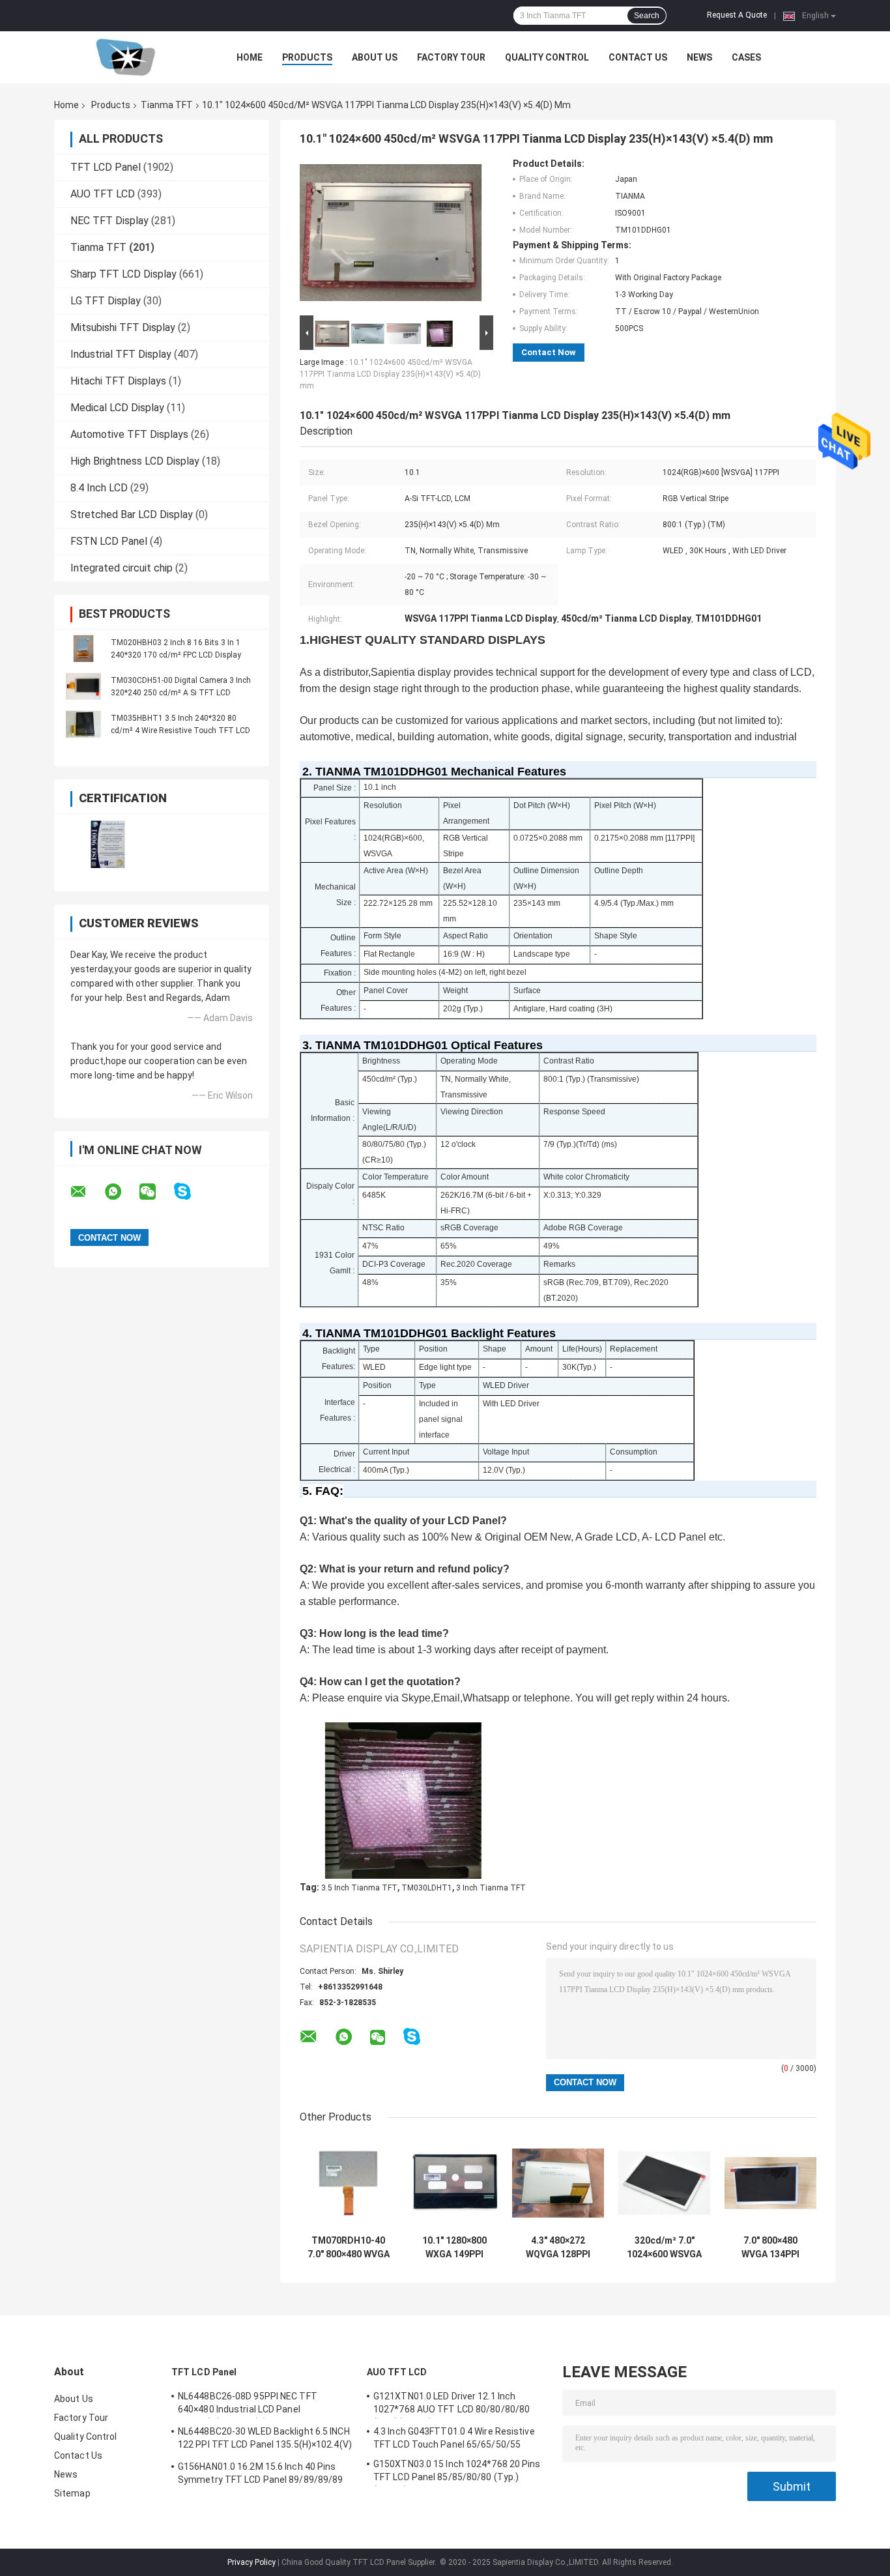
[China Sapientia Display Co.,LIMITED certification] (108, 844)
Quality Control (547, 57)
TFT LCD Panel (106, 167)
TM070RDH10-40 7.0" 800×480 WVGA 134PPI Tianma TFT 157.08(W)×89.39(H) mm (348, 2248)
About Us (375, 57)
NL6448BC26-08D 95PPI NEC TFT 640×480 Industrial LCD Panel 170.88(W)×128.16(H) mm (248, 2405)
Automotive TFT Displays (129, 434)
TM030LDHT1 (427, 1888)
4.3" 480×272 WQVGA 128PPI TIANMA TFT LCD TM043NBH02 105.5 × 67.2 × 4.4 (558, 2248)
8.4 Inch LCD (99, 488)
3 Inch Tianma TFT (491, 1888)
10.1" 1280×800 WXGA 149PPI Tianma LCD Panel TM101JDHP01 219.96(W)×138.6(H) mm (454, 2248)
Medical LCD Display (117, 408)
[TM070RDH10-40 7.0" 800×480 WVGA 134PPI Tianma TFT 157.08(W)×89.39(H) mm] (348, 2183)
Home (250, 57)
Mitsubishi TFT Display (123, 327)
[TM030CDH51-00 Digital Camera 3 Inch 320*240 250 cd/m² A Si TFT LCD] (83, 686)
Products (307, 57)
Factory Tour (451, 57)
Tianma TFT (167, 105)
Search (647, 16)
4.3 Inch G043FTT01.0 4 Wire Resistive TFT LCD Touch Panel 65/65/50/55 (454, 2438)
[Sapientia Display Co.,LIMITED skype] (191, 1192)
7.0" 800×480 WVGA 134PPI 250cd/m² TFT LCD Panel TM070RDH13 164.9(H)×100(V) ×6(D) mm (771, 2248)
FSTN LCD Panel (109, 541)
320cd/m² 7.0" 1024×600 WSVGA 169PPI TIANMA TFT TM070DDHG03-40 (664, 2248)
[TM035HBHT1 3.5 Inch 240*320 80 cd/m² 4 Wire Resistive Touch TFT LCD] (83, 724)
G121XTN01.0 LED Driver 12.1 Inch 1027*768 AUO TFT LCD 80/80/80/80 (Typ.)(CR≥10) (452, 2405)
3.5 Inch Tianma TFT (359, 1888)
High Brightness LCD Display (135, 461)
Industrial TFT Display (121, 354)
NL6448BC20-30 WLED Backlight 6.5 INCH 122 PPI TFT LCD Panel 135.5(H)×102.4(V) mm (265, 2440)
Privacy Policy (251, 2562)
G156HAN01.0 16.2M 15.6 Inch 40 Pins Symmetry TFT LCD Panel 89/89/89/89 (260, 2473)
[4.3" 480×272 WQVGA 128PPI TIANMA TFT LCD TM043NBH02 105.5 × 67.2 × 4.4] (558, 2183)
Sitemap (72, 2493)
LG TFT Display (106, 301)
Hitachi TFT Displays (118, 381)
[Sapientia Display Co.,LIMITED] (126, 57)
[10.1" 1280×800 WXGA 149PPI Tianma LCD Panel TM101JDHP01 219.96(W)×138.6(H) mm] (454, 2183)
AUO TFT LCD (103, 194)
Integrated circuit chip (122, 568)
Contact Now (549, 352)
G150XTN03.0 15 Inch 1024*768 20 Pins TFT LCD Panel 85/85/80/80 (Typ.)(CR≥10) (457, 2472)
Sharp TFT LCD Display (123, 274)
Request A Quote (737, 15)
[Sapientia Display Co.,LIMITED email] (87, 1192)
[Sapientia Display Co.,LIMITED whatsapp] (121, 1192)
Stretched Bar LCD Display (132, 514)
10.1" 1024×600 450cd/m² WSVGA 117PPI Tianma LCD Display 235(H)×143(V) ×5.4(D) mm (390, 374)
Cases (746, 57)
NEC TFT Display (109, 221)
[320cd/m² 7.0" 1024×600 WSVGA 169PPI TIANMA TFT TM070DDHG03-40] (664, 2183)
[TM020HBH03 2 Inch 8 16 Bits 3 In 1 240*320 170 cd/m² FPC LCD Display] (83, 648)
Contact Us (638, 57)
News (699, 57)
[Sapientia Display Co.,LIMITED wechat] (156, 1192)
